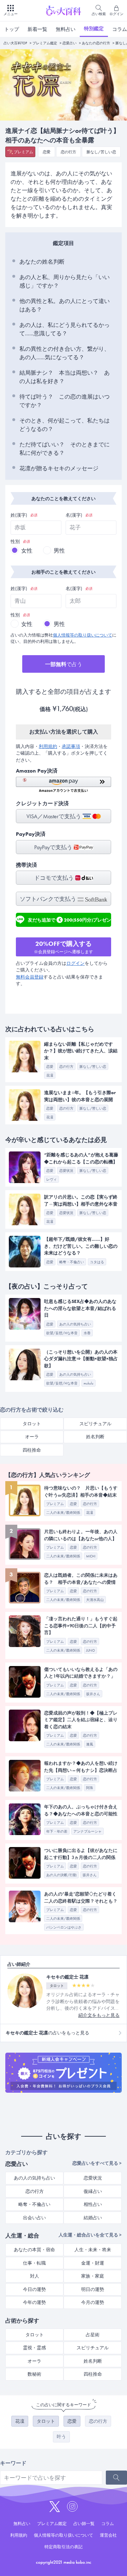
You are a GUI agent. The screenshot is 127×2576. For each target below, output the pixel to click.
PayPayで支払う (54, 847)
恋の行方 (68, 152)
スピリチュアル (95, 1424)
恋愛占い (69, 43)
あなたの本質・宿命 (34, 2250)
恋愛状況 (93, 2178)
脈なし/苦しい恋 (101, 152)
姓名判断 (95, 1437)
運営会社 (108, 2535)
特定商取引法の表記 (64, 2547)
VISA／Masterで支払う (55, 816)
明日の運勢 (93, 2289)
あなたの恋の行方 (96, 43)
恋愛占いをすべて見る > (97, 2163)
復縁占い (93, 2191)
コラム (108, 2524)
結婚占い (93, 2218)
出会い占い (34, 2218)
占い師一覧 (84, 2524)
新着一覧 (37, 29)
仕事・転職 (34, 2263)
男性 (59, 551)
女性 (27, 551)
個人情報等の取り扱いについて (83, 635)
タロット (32, 1424)
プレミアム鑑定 (45, 43)
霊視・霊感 (34, 2348)
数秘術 (34, 2374)
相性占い (93, 2204)
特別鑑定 (94, 28)
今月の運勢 (93, 2302)
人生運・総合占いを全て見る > (90, 2235)
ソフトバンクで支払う (49, 899)
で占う (64, 664)
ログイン (75, 963)
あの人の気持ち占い (34, 2178)
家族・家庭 (93, 2276)
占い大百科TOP (15, 43)
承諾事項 (71, 746)
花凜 (20, 2421)
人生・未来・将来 (93, 2250)
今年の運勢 (34, 2302)
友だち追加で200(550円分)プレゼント (69, 921)
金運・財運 (93, 2263)
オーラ (32, 1437)
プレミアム (23, 152)
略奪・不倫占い (34, 2204)
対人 (35, 2276)
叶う (61, 2437)
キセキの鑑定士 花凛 (67, 1977)
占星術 (93, 2335)
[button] (64, 785)
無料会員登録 (30, 977)
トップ (12, 29)
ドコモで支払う (55, 878)
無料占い (66, 29)
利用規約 (48, 746)
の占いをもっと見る (47, 2033)
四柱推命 (32, 1450)
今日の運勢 (34, 2289)
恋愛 (47, 152)
